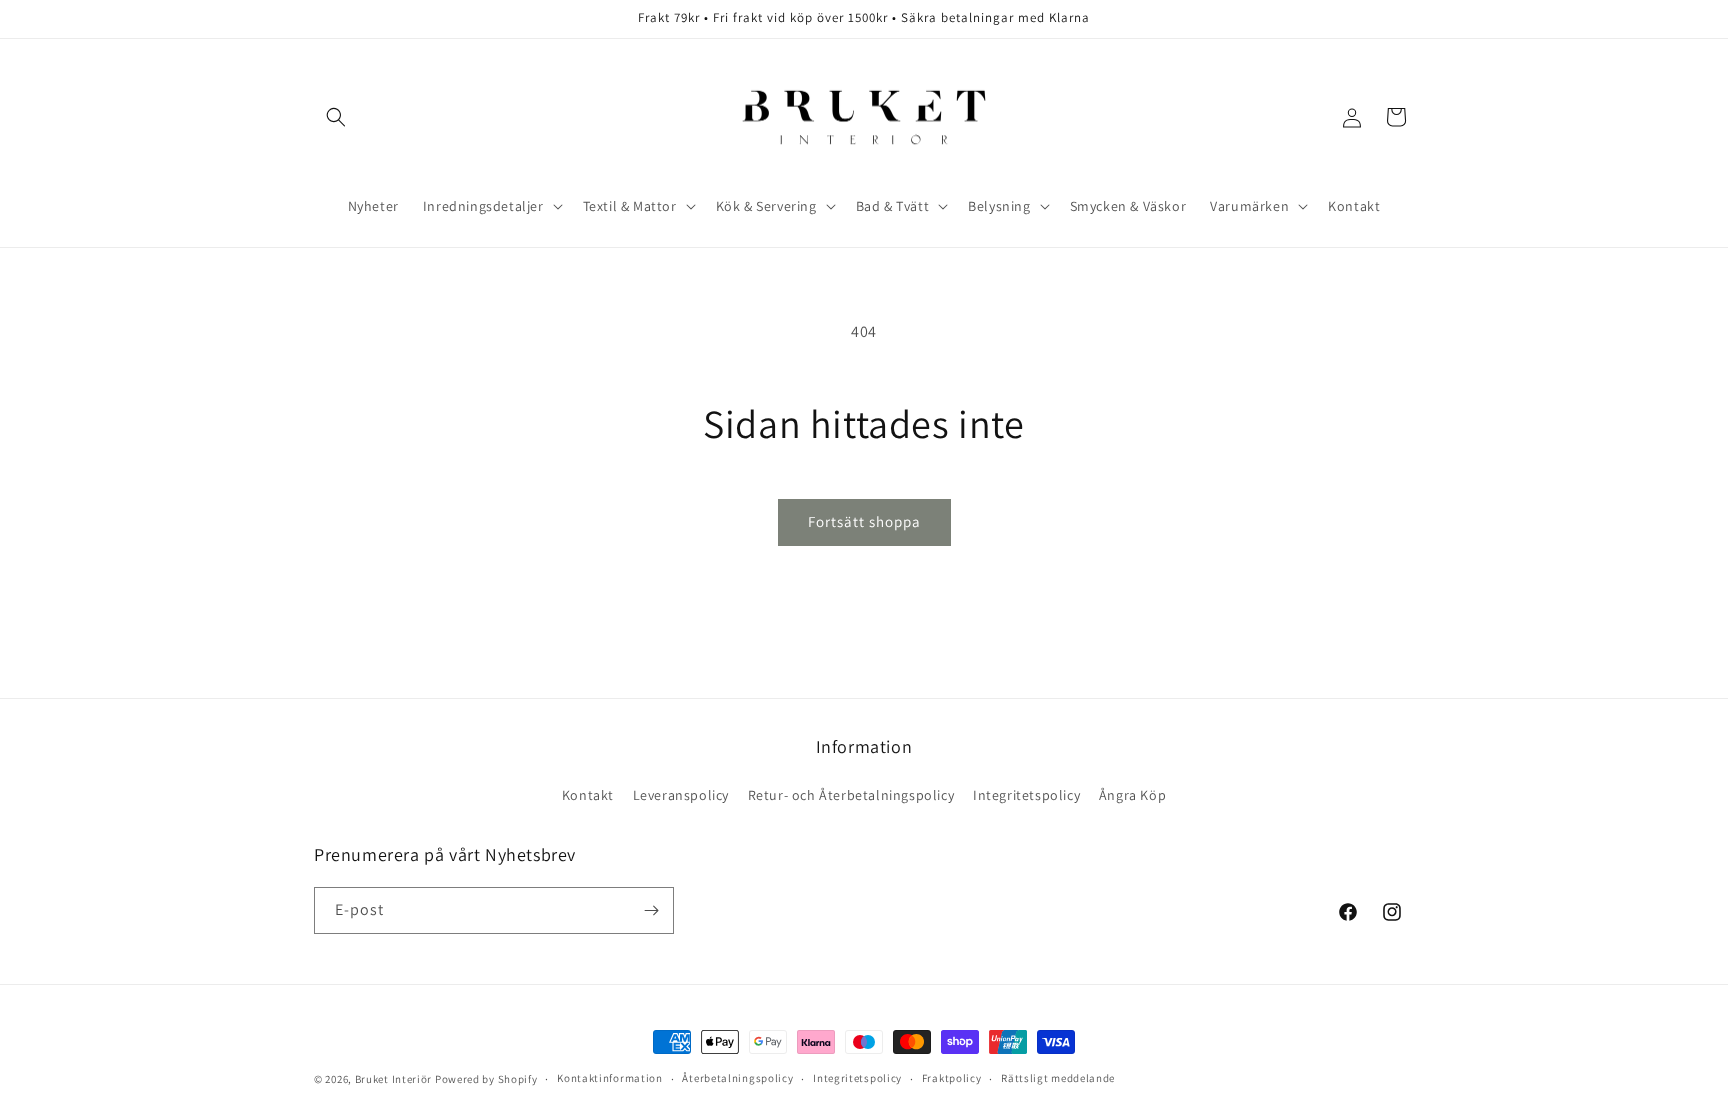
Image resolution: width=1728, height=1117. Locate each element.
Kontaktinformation (610, 1078)
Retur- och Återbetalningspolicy (851, 795)
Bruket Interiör (394, 1079)
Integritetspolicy (1026, 795)
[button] (336, 117)
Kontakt (588, 795)
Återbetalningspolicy (737, 1078)
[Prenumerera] (651, 910)
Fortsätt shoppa (864, 521)
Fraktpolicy (952, 1078)
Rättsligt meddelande (1058, 1078)
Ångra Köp (1132, 795)
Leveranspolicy (681, 795)
